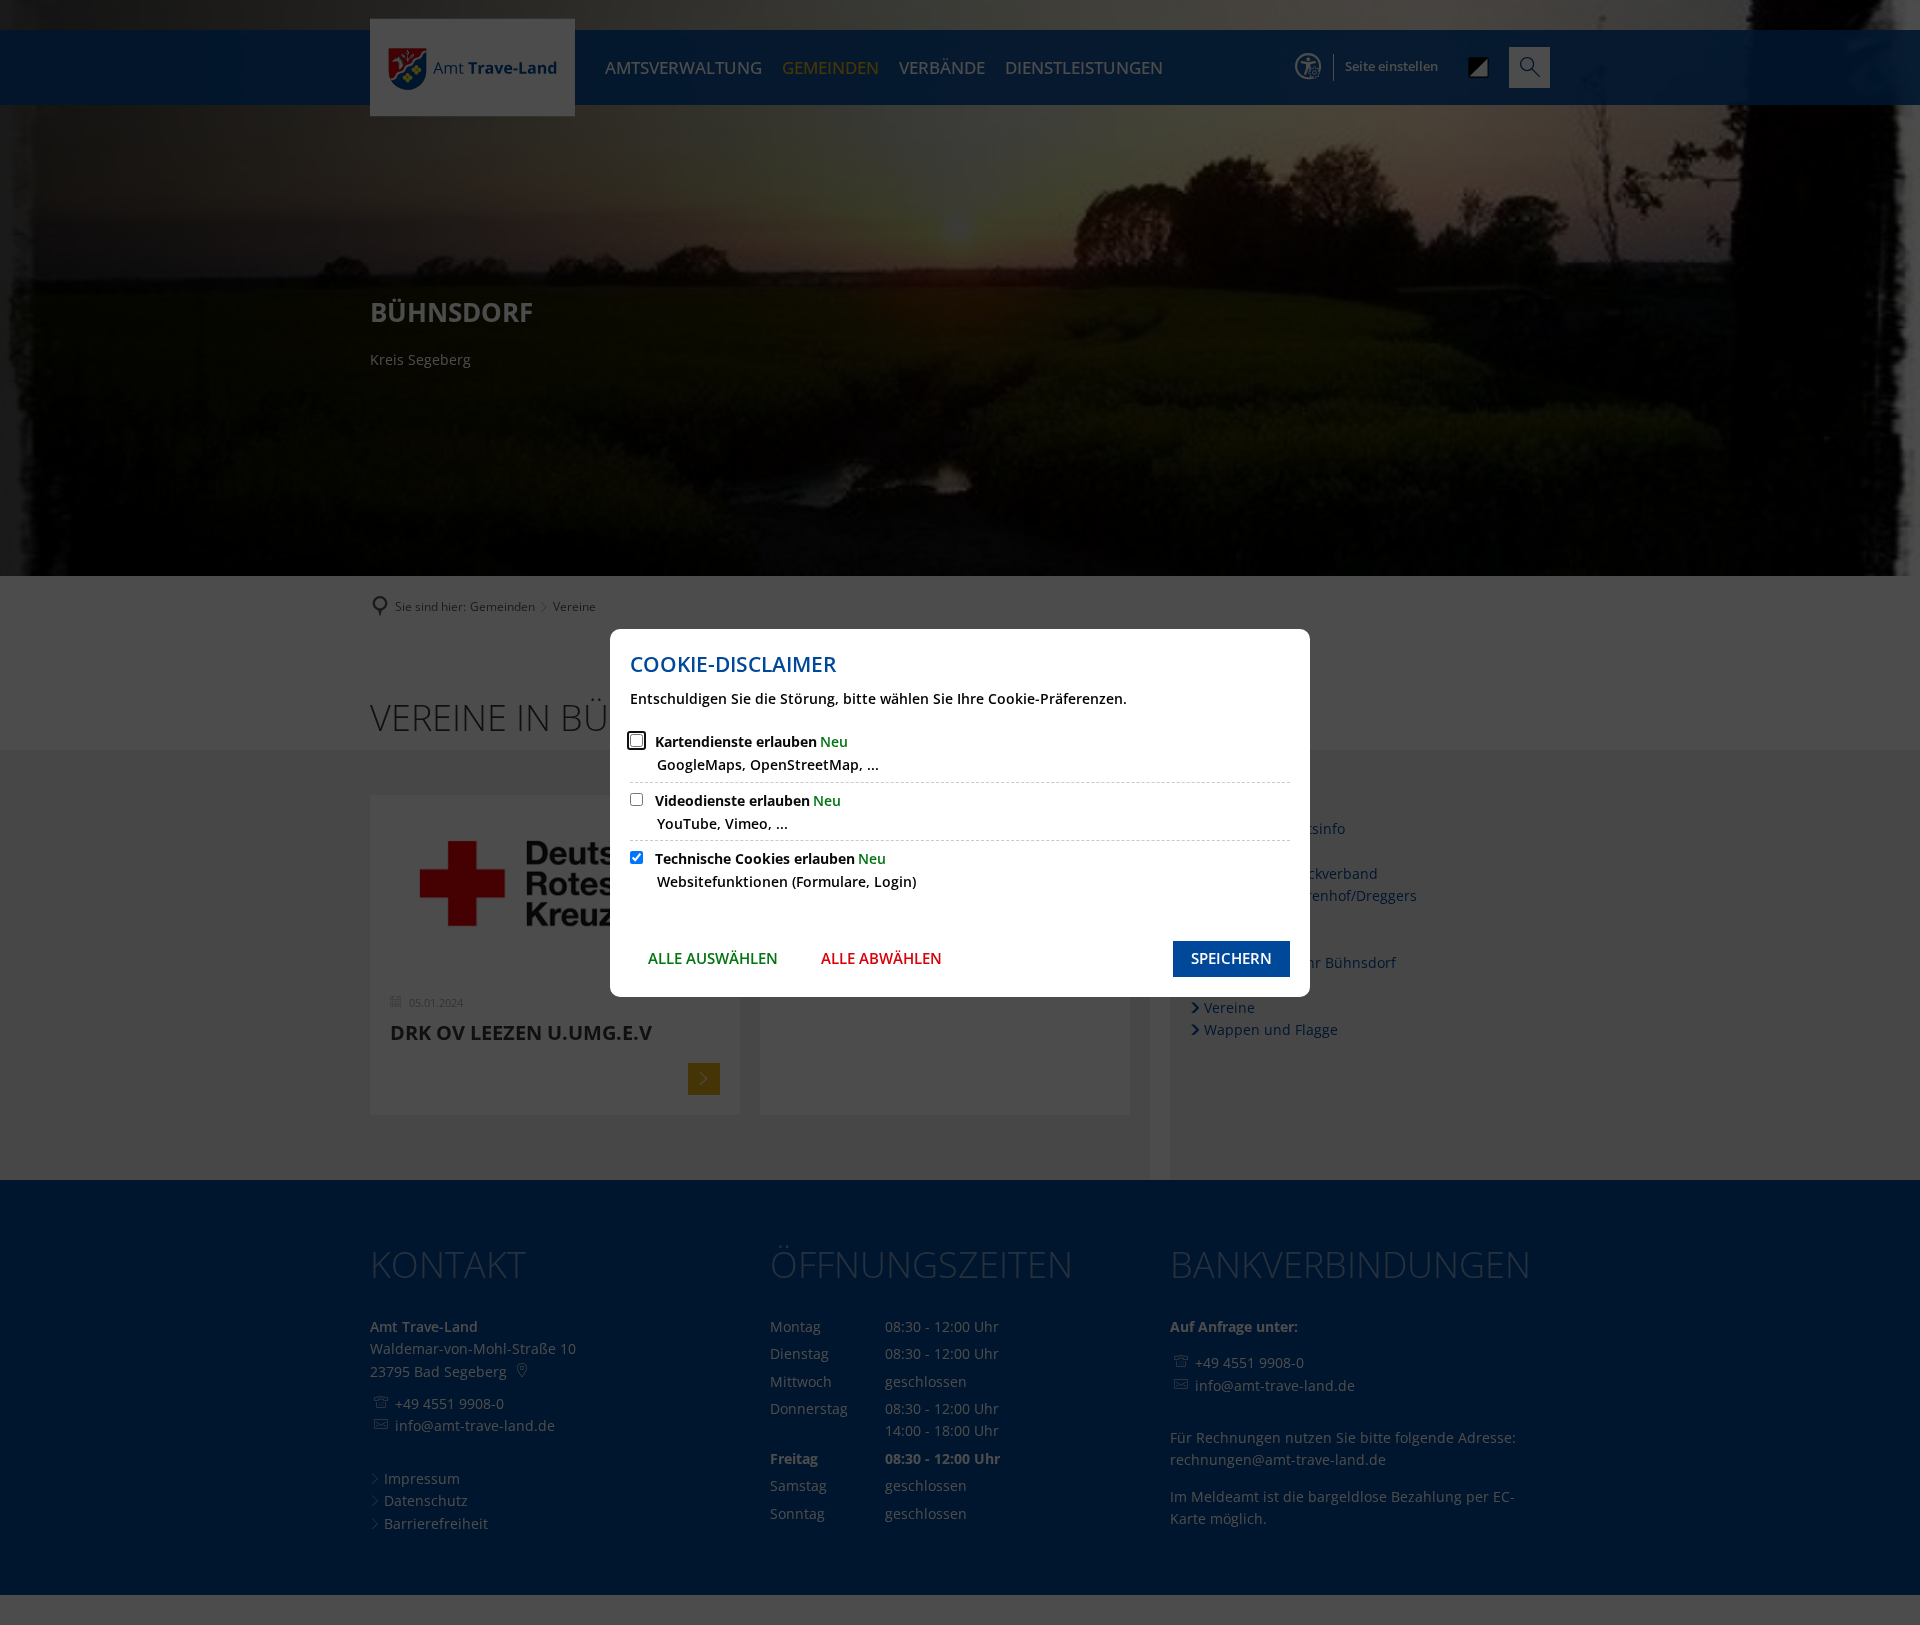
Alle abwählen (881, 958)
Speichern (1231, 958)
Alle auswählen (713, 958)
